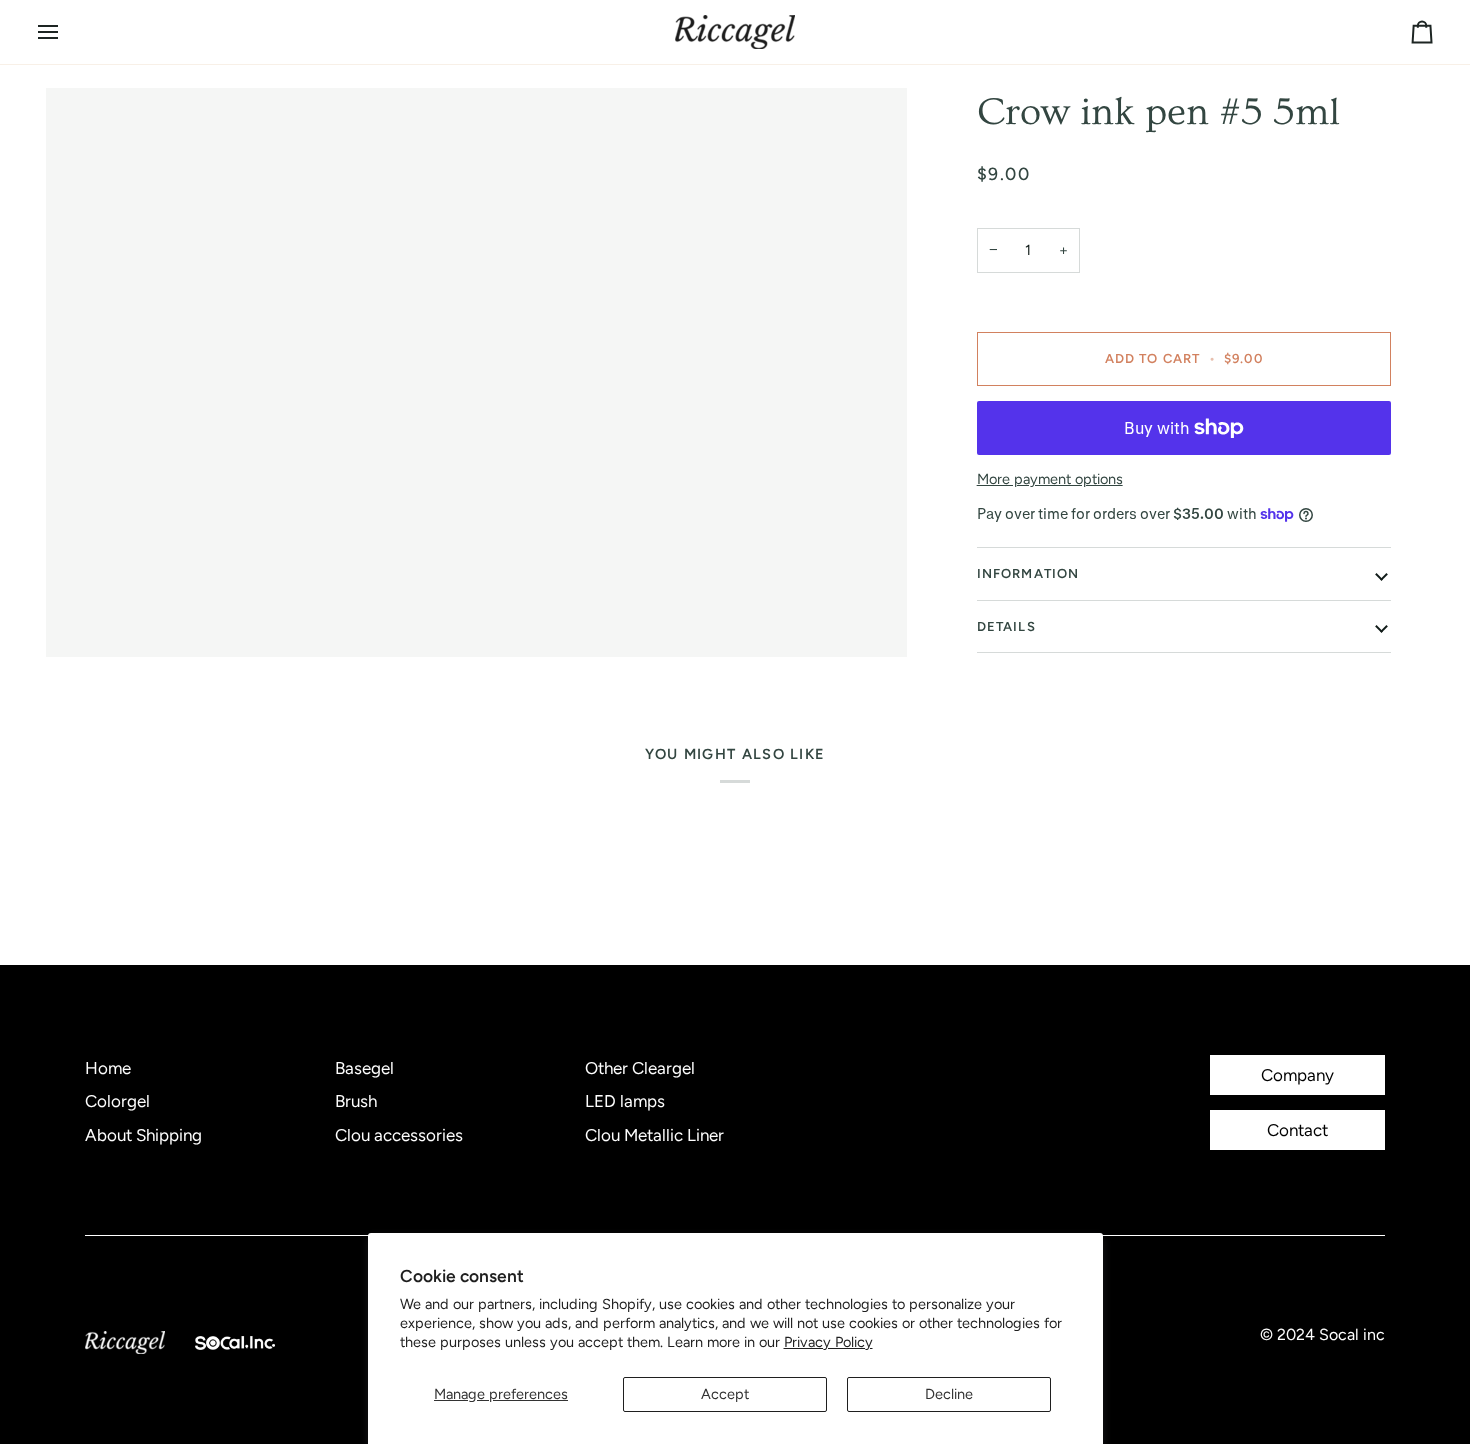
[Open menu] (66, 32)
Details (1006, 626)
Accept (725, 1394)
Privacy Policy (828, 1342)
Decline (949, 1394)
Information (1028, 573)
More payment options (1050, 479)
